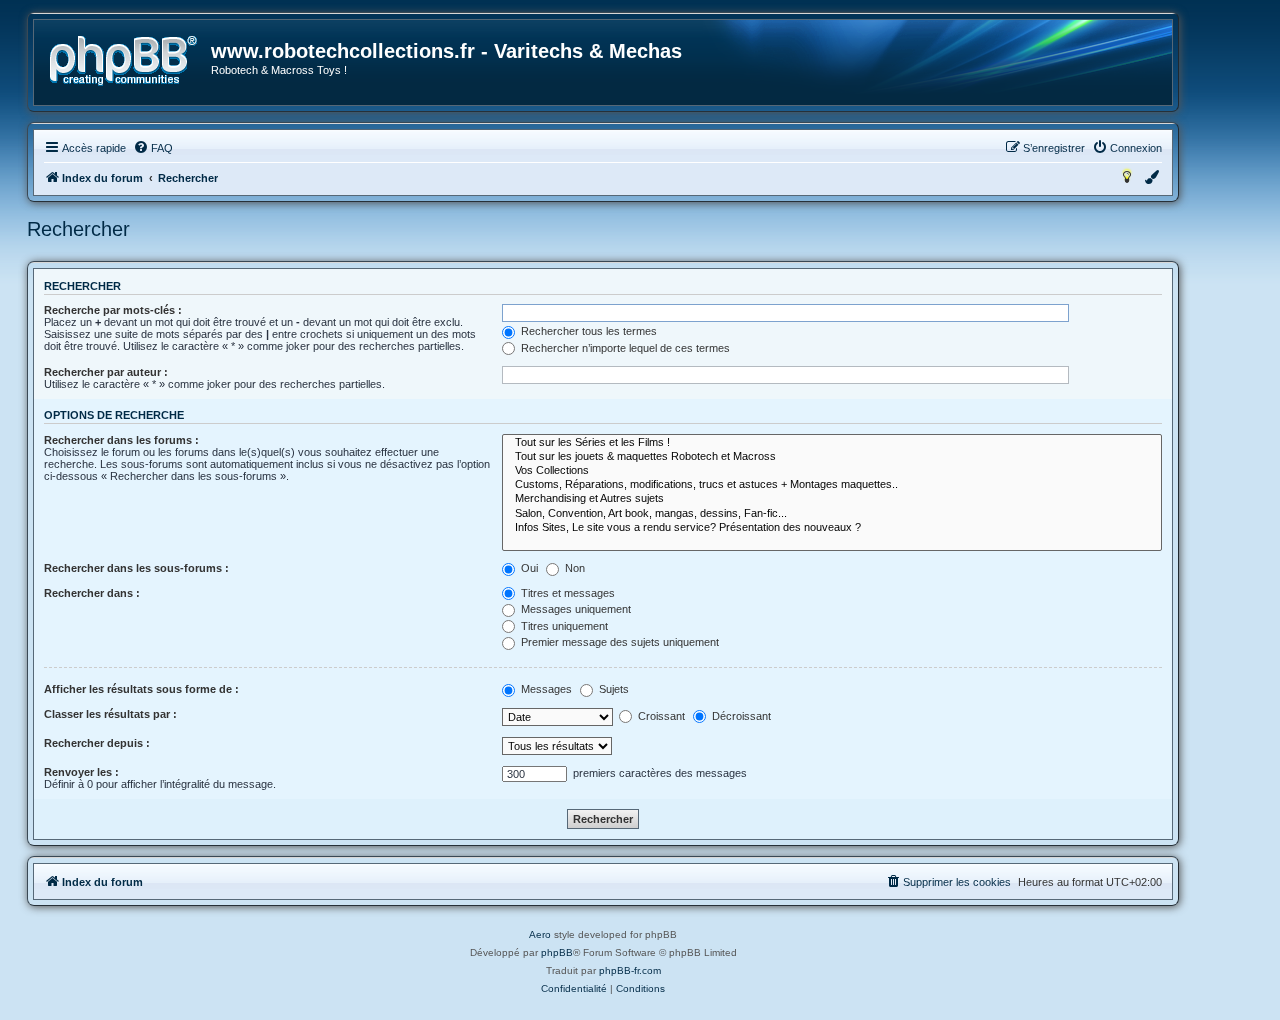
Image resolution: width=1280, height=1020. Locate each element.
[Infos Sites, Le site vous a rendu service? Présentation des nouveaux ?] (832, 528)
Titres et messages (566, 593)
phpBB (557, 952)
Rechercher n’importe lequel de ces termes (624, 348)
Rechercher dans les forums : (121, 440)
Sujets (612, 689)
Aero (540, 934)
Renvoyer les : (81, 772)
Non (573, 568)
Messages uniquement (574, 609)
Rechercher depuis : (97, 743)
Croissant (660, 716)
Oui (528, 568)
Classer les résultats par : (110, 714)
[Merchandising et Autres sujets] (832, 499)
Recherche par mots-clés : (113, 310)
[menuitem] (153, 148)
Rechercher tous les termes (587, 331)
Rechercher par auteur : (106, 372)
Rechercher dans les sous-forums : (136, 568)
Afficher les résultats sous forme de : (141, 689)
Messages (545, 689)
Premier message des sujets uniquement (618, 642)
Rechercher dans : (92, 593)
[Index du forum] (123, 61)
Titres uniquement (563, 626)
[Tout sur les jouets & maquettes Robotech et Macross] (832, 457)
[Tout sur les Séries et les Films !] (832, 443)
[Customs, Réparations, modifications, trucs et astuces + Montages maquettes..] (832, 485)
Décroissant (740, 716)
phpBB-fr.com (630, 970)
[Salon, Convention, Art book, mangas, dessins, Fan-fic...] (832, 514)
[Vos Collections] (832, 471)
